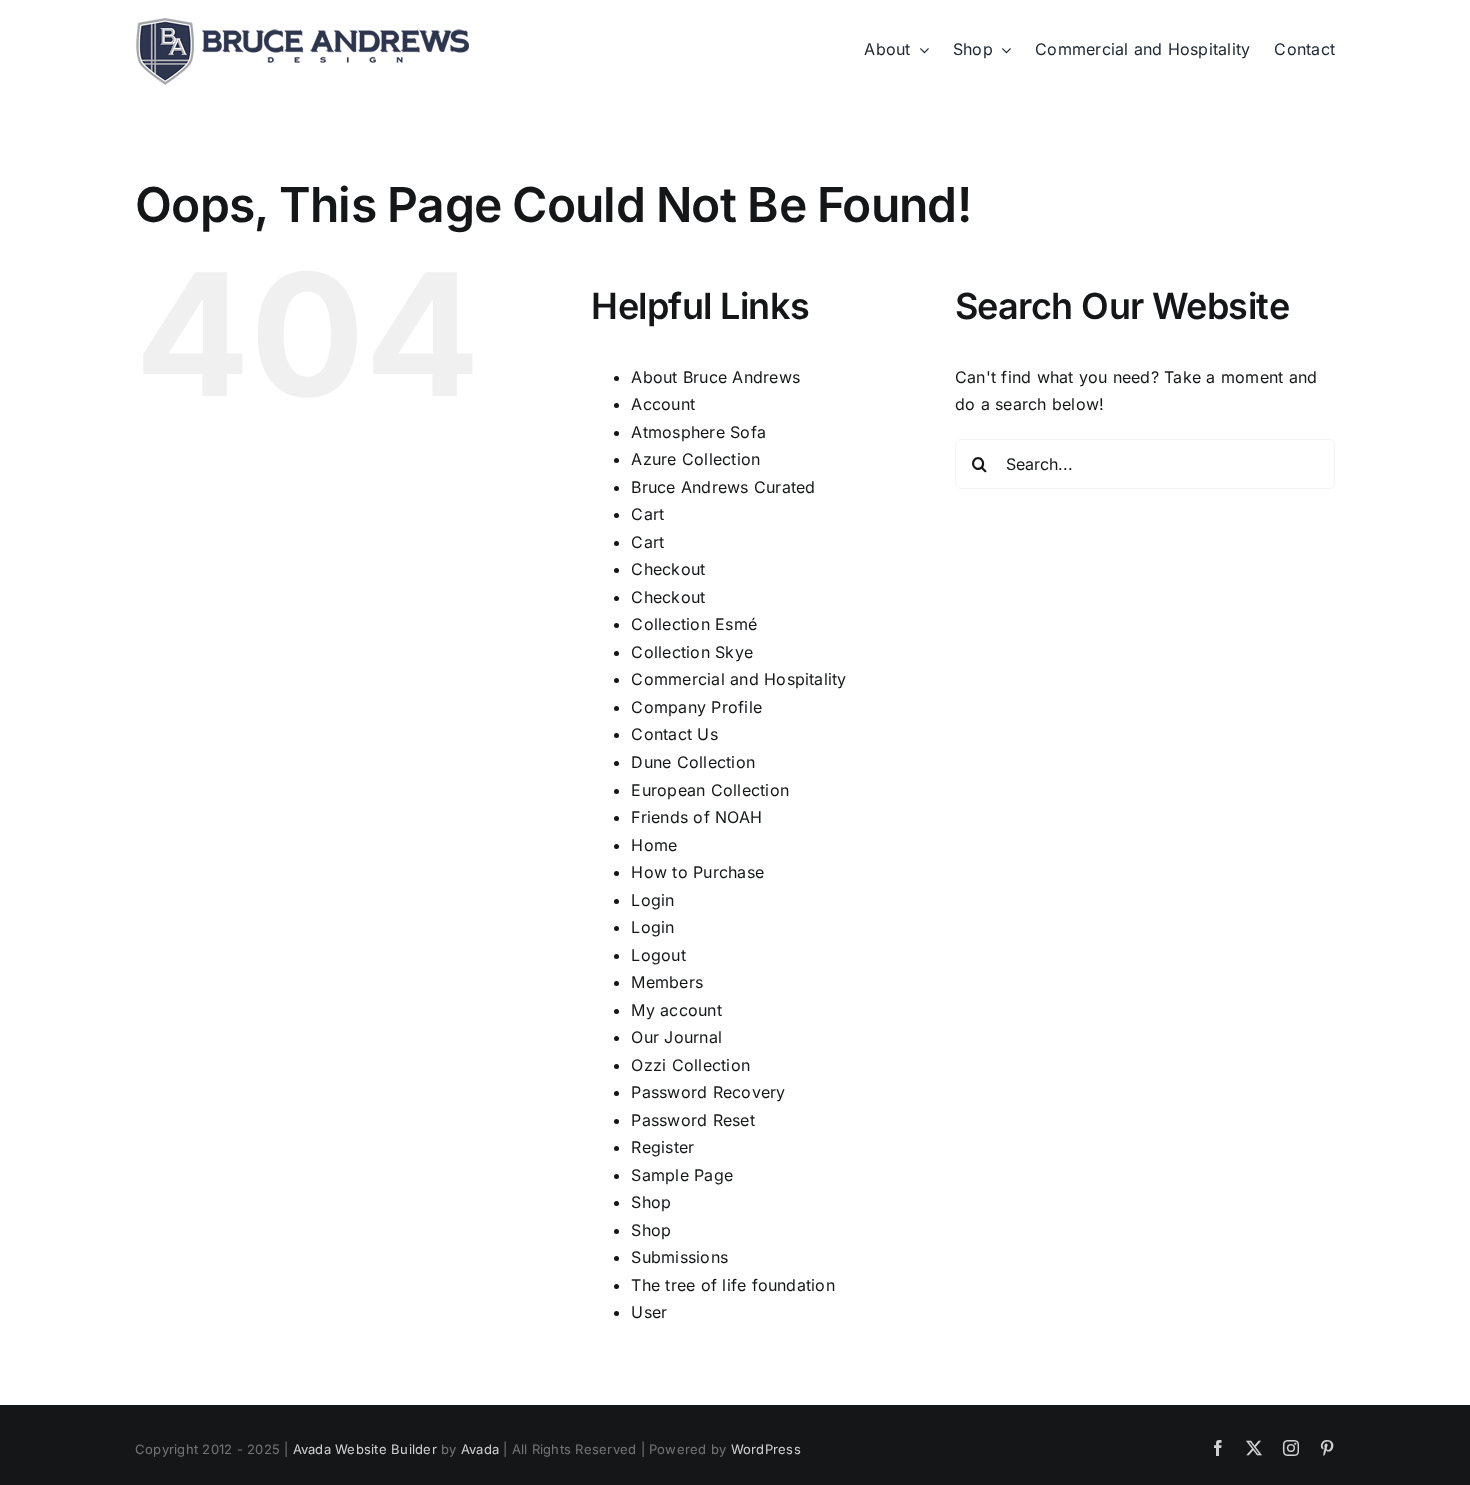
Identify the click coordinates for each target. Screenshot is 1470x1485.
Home (654, 845)
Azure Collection (695, 459)
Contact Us (674, 734)
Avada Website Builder (365, 1449)
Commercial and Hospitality (738, 679)
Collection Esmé (694, 624)
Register (662, 1147)
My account (676, 1010)
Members (667, 982)
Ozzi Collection (690, 1065)
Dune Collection (693, 762)
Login (652, 900)
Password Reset (692, 1120)
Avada (480, 1449)
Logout (658, 955)
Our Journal (676, 1037)
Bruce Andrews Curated (723, 487)
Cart (647, 514)
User (649, 1312)
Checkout (668, 569)
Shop (651, 1202)
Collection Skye (692, 652)
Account (663, 404)
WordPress (766, 1449)
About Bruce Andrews (715, 377)
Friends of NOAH (696, 817)
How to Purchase (697, 872)
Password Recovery (708, 1092)
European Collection (710, 790)
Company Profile (696, 707)
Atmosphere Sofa (698, 432)
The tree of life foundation (732, 1285)
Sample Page (682, 1175)
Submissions (679, 1257)
